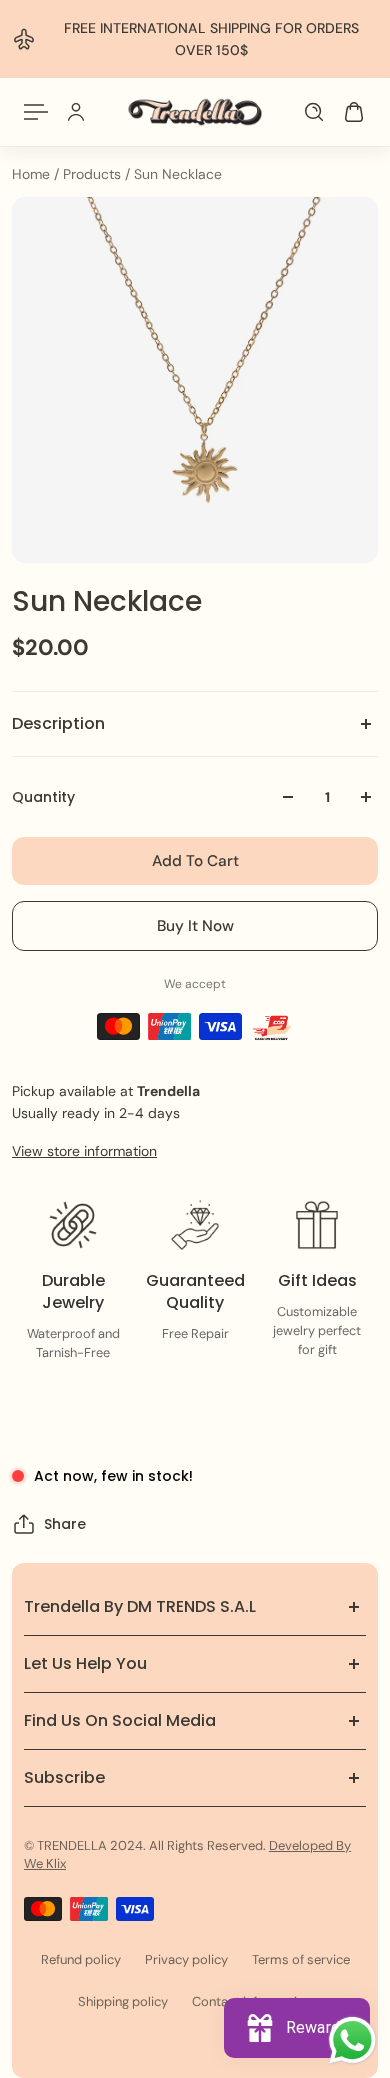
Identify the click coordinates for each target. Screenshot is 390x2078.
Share (65, 1524)
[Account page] (76, 112)
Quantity (43, 797)
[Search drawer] (314, 112)
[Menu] (36, 112)
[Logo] (195, 112)
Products (94, 174)
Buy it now (195, 926)
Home (33, 174)
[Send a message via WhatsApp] (352, 2040)
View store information (84, 1151)
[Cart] (354, 112)
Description (58, 723)
